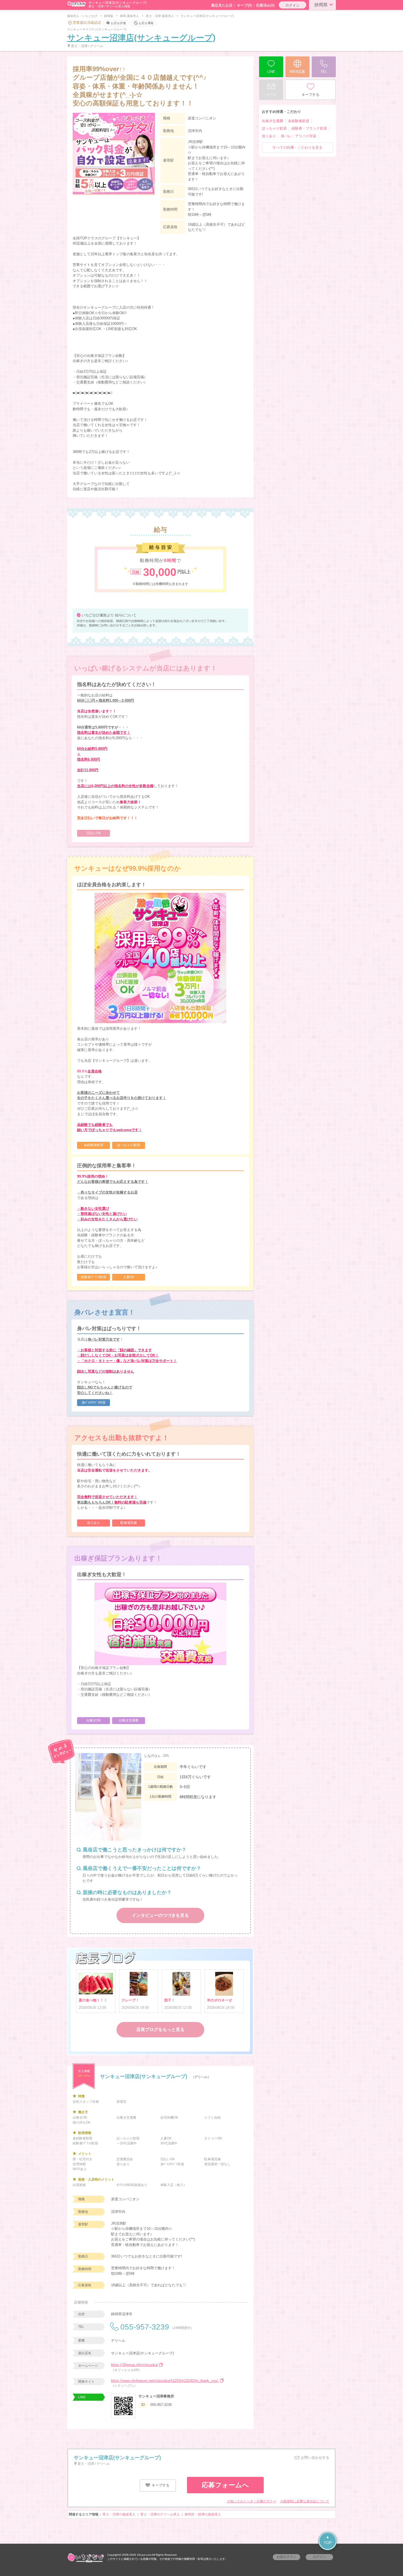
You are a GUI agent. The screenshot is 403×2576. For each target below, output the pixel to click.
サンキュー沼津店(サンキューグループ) (141, 38)
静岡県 (321, 5)
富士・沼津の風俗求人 (119, 2514)
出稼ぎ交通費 (273, 121)
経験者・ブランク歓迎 (309, 128)
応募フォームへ (225, 2485)
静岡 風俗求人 (130, 16)
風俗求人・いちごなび (82, 16)
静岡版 (109, 16)
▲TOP (328, 2540)
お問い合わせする (314, 2458)
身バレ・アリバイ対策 (299, 136)
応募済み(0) (265, 5)
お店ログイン (286, 2557)
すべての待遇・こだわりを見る (297, 147)
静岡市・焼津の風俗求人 (203, 2514)
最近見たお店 (222, 5)
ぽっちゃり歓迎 (274, 128)
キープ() (244, 5)
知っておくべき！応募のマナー (253, 2501)
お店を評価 (118, 23)
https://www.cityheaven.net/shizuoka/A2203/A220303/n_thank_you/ (165, 2381)
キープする (160, 2485)
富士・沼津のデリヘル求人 (160, 2514)
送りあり (269, 136)
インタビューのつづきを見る (160, 1915)
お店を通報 (146, 23)
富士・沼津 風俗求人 (160, 16)
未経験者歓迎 (299, 121)
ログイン (293, 5)
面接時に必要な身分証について (306, 2501)
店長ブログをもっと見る (160, 2029)
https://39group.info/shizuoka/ (135, 2365)
